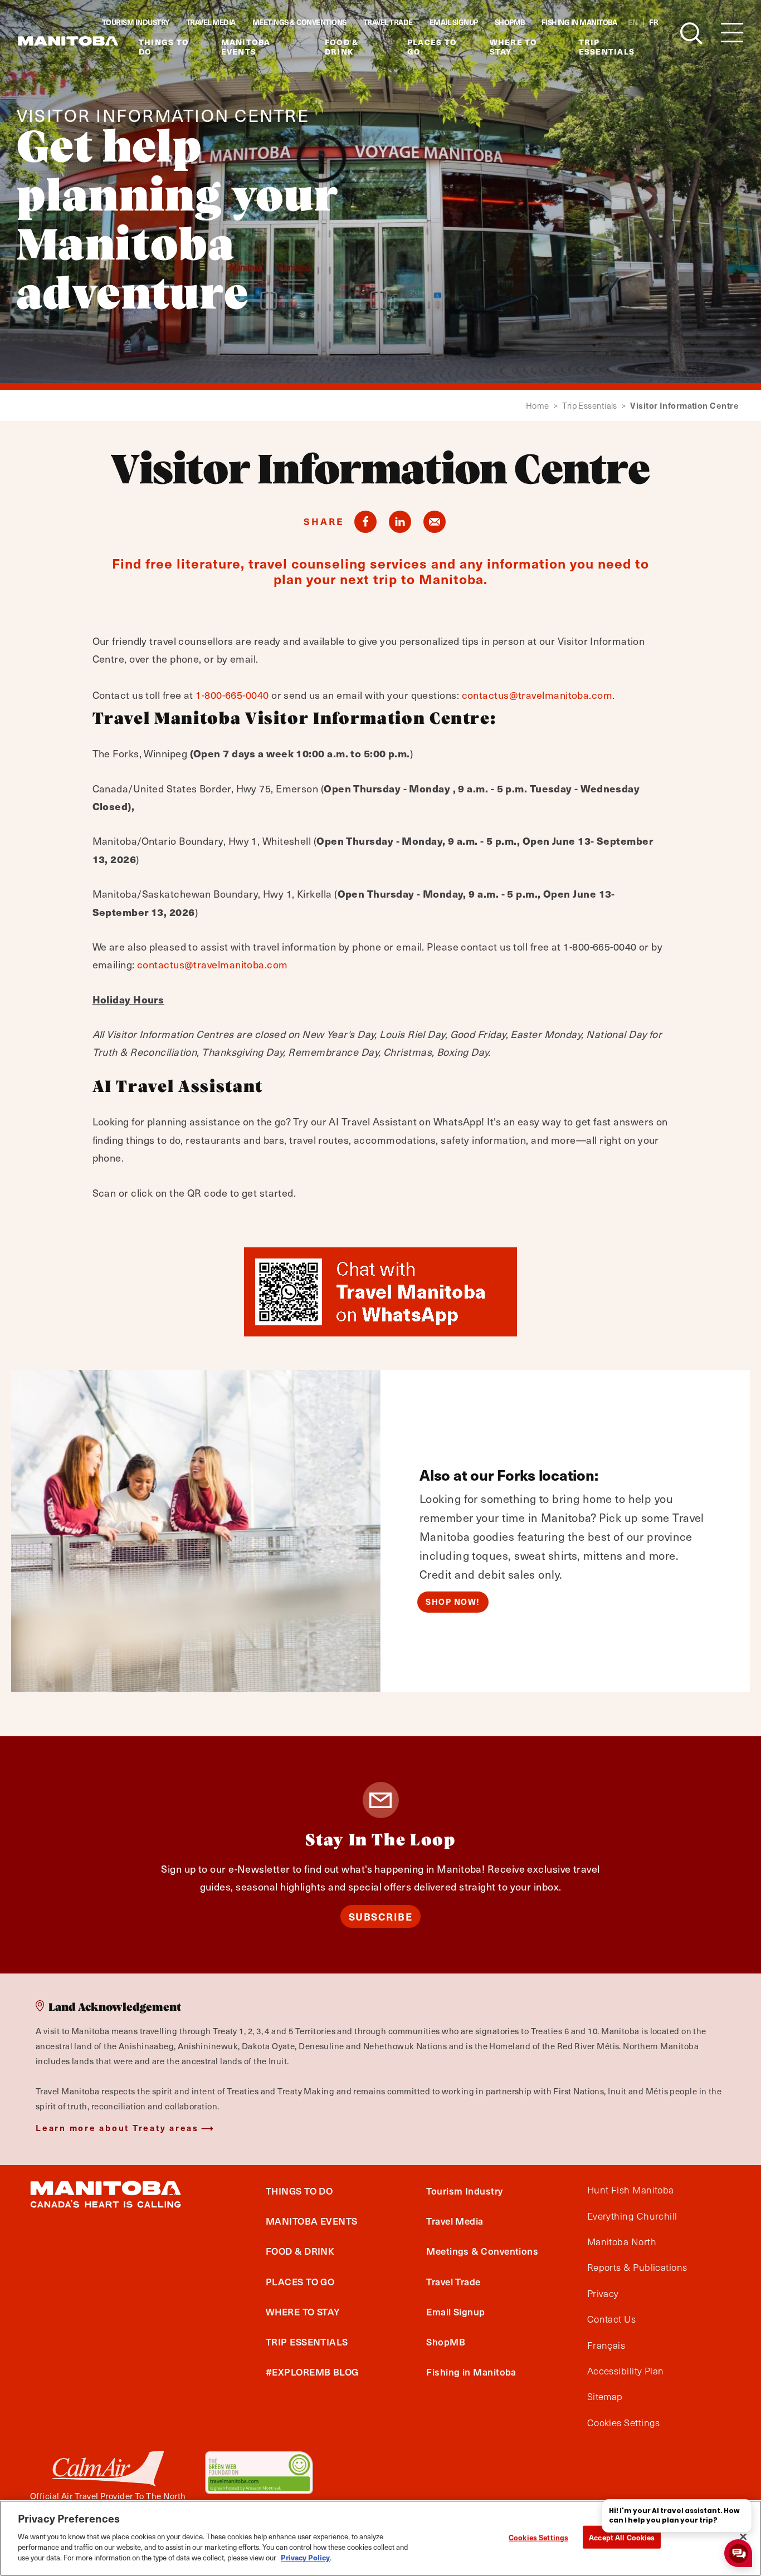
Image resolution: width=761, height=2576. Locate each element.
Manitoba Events (246, 47)
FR (653, 22)
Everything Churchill (632, 2216)
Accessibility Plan (626, 2371)
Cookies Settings (538, 2537)
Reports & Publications (637, 2268)
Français (606, 2345)
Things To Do (164, 47)
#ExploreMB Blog (312, 2372)
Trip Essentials (607, 47)
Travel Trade (388, 22)
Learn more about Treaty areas (117, 2127)
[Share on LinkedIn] (400, 522)
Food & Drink (342, 47)
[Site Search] (691, 33)
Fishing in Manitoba (579, 22)
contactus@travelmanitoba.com (537, 695)
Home (542, 406)
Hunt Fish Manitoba (631, 2190)
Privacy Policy (305, 2557)
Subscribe (381, 1916)
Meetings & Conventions (299, 22)
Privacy (603, 2294)
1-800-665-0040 (232, 695)
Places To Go (432, 47)
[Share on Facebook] (365, 522)
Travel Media (211, 22)
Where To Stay (514, 47)
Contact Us (612, 2319)
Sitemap (605, 2397)
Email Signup (454, 22)
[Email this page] (435, 522)
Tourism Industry (136, 22)
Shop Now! (453, 1602)
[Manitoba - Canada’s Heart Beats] (68, 41)
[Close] (743, 2536)
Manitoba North (622, 2242)
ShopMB (510, 22)
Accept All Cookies (622, 2537)
